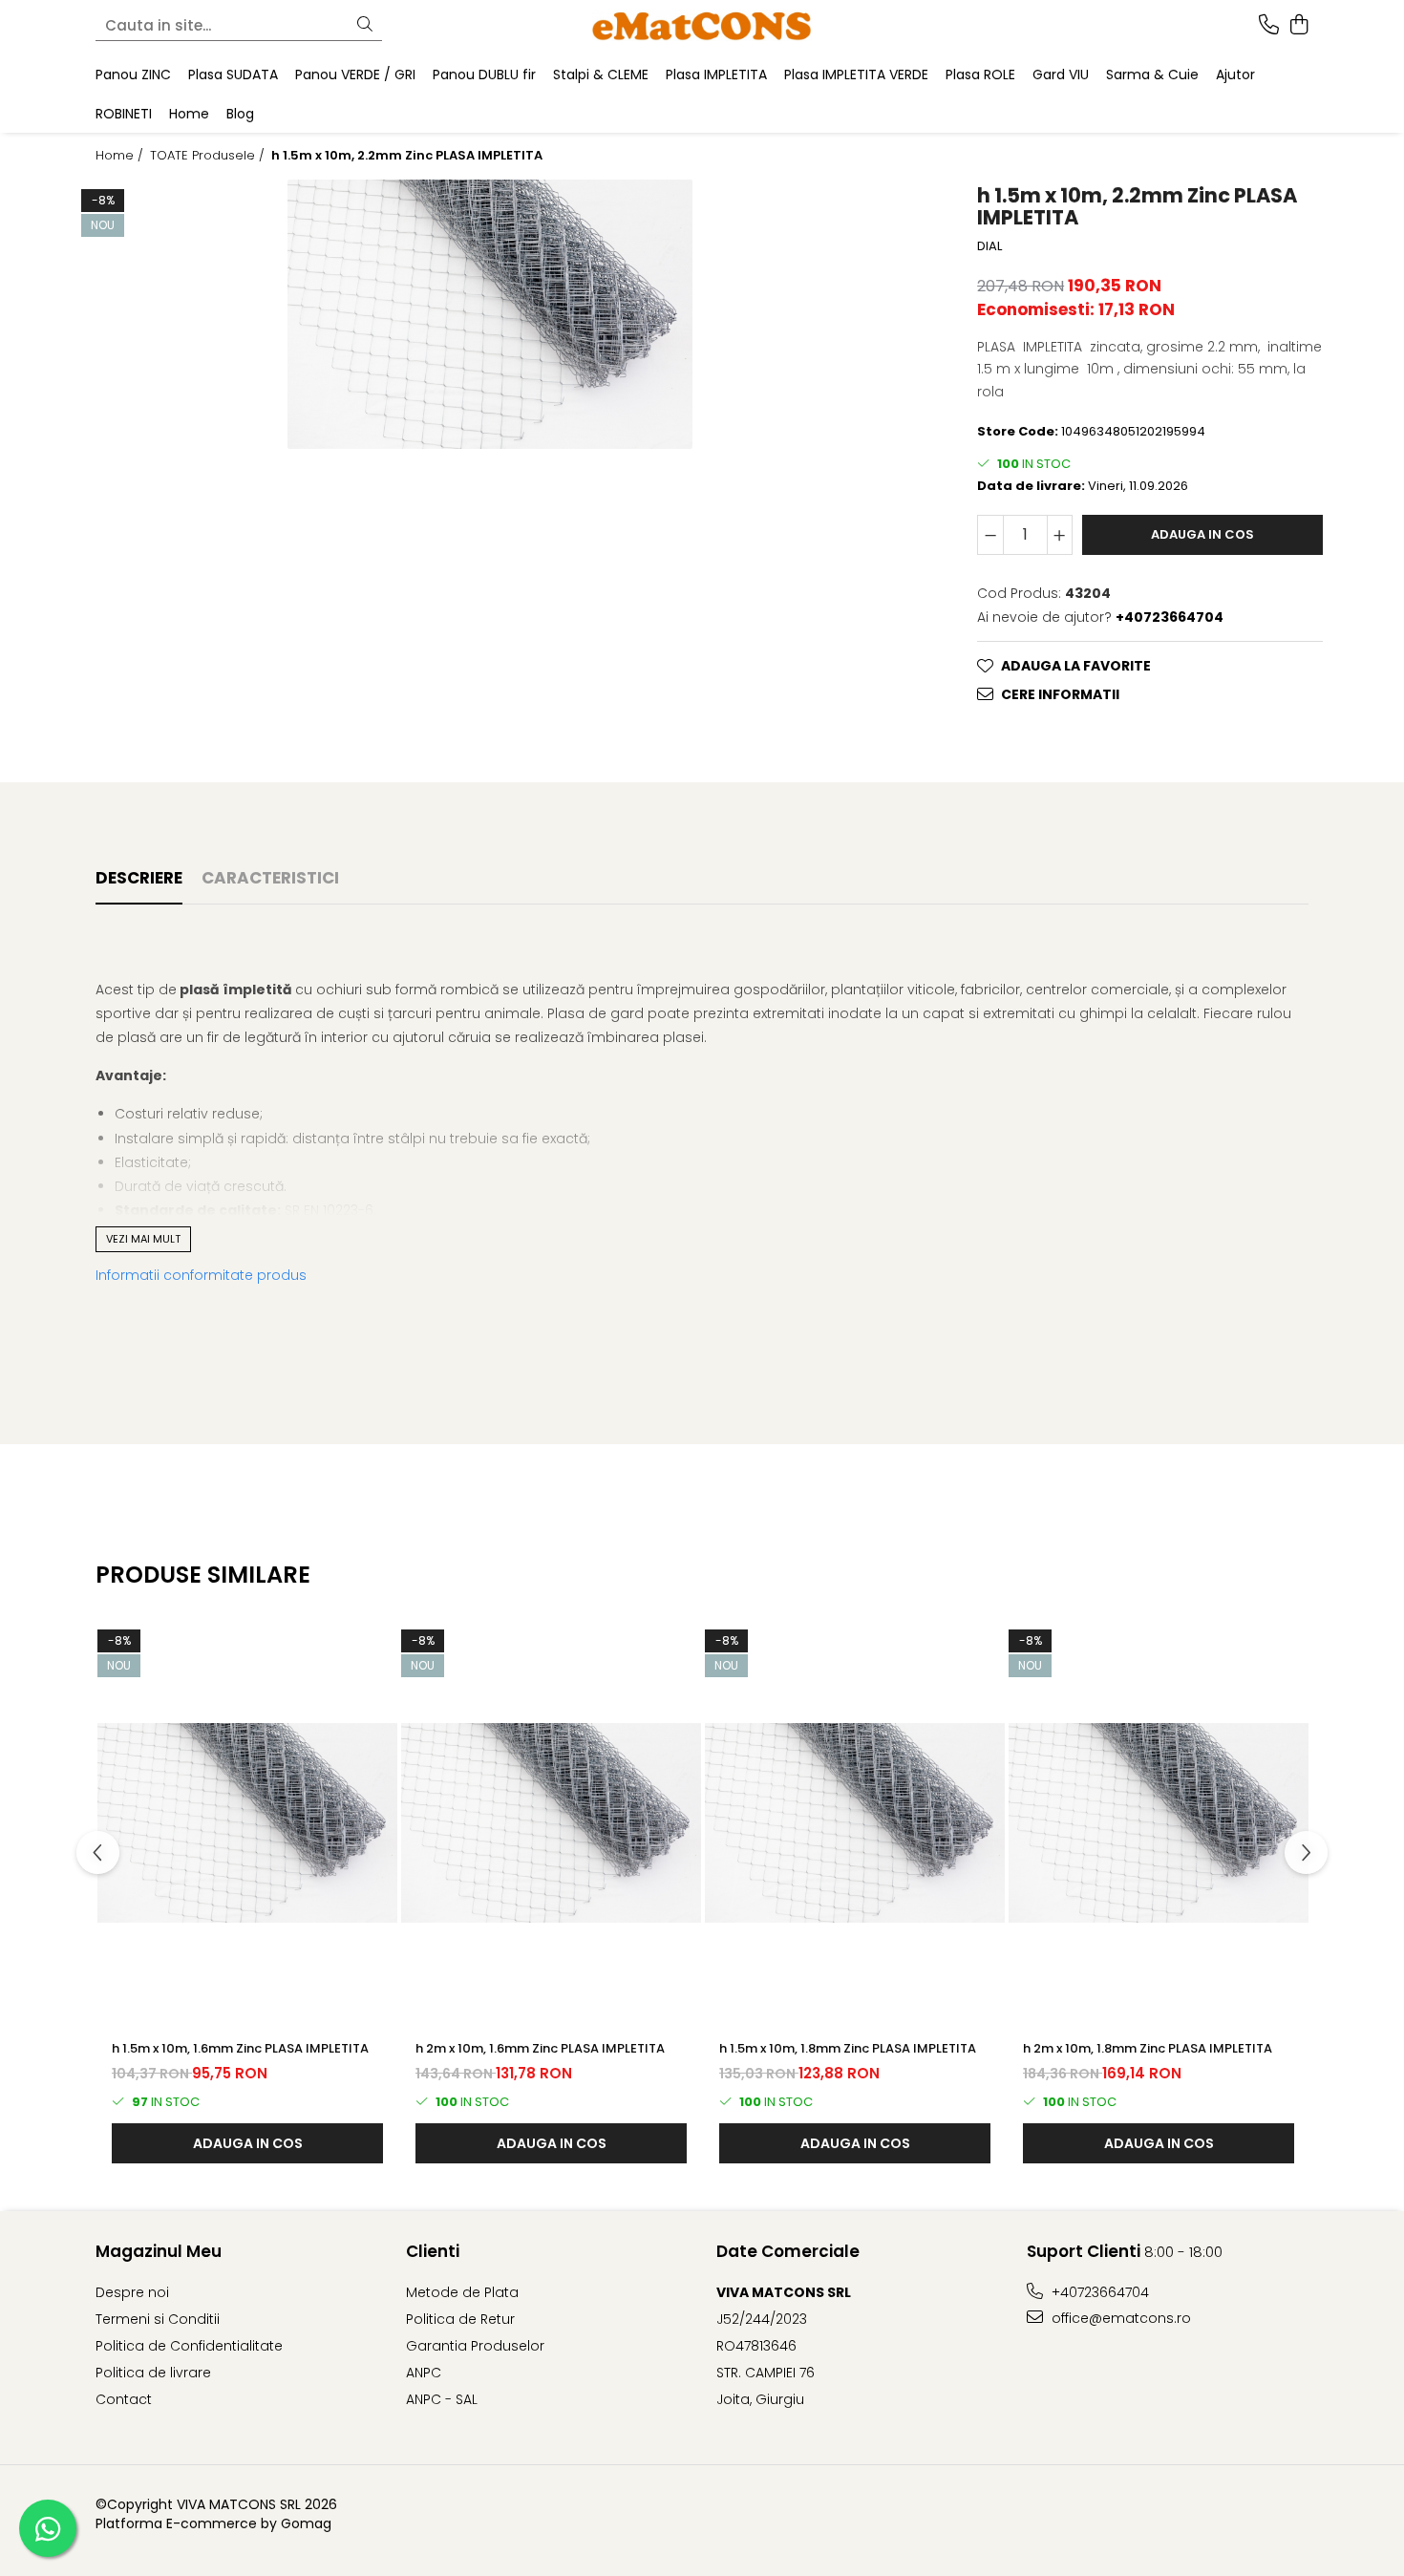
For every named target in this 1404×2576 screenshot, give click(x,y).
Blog (240, 114)
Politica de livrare (153, 2373)
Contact (124, 2399)
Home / (121, 156)
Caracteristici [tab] (270, 878)
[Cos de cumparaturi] (1298, 26)
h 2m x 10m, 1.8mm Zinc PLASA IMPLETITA (1148, 2048)
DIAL (989, 246)
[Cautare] (365, 25)
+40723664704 (1098, 2292)
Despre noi (132, 2292)
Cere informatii (1060, 694)
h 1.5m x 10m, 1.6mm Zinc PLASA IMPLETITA (240, 2048)
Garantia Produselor (475, 2346)
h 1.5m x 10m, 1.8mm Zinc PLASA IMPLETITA (848, 2048)
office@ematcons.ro (1119, 2318)
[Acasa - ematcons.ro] (702, 25)
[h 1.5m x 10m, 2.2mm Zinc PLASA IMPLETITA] (490, 314)
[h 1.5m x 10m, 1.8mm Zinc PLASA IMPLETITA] (855, 1822)
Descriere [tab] (139, 878)
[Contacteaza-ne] (1269, 26)
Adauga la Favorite (1076, 666)
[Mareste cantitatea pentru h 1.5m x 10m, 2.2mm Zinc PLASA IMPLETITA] (1060, 535)
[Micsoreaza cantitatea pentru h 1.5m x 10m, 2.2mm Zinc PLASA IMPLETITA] (990, 535)
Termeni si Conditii (158, 2319)
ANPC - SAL (442, 2399)
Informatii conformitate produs (201, 1275)
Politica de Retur (460, 2319)
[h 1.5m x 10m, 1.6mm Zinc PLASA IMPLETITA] (247, 1822)
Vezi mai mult (143, 1239)
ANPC (424, 2373)
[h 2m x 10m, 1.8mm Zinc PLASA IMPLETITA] (1159, 1822)
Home (189, 114)
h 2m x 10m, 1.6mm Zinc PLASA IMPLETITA (540, 2048)
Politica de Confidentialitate (189, 2346)
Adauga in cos (1202, 534)
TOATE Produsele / (209, 156)
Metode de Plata (462, 2292)
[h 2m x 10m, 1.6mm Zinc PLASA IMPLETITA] (551, 1822)
